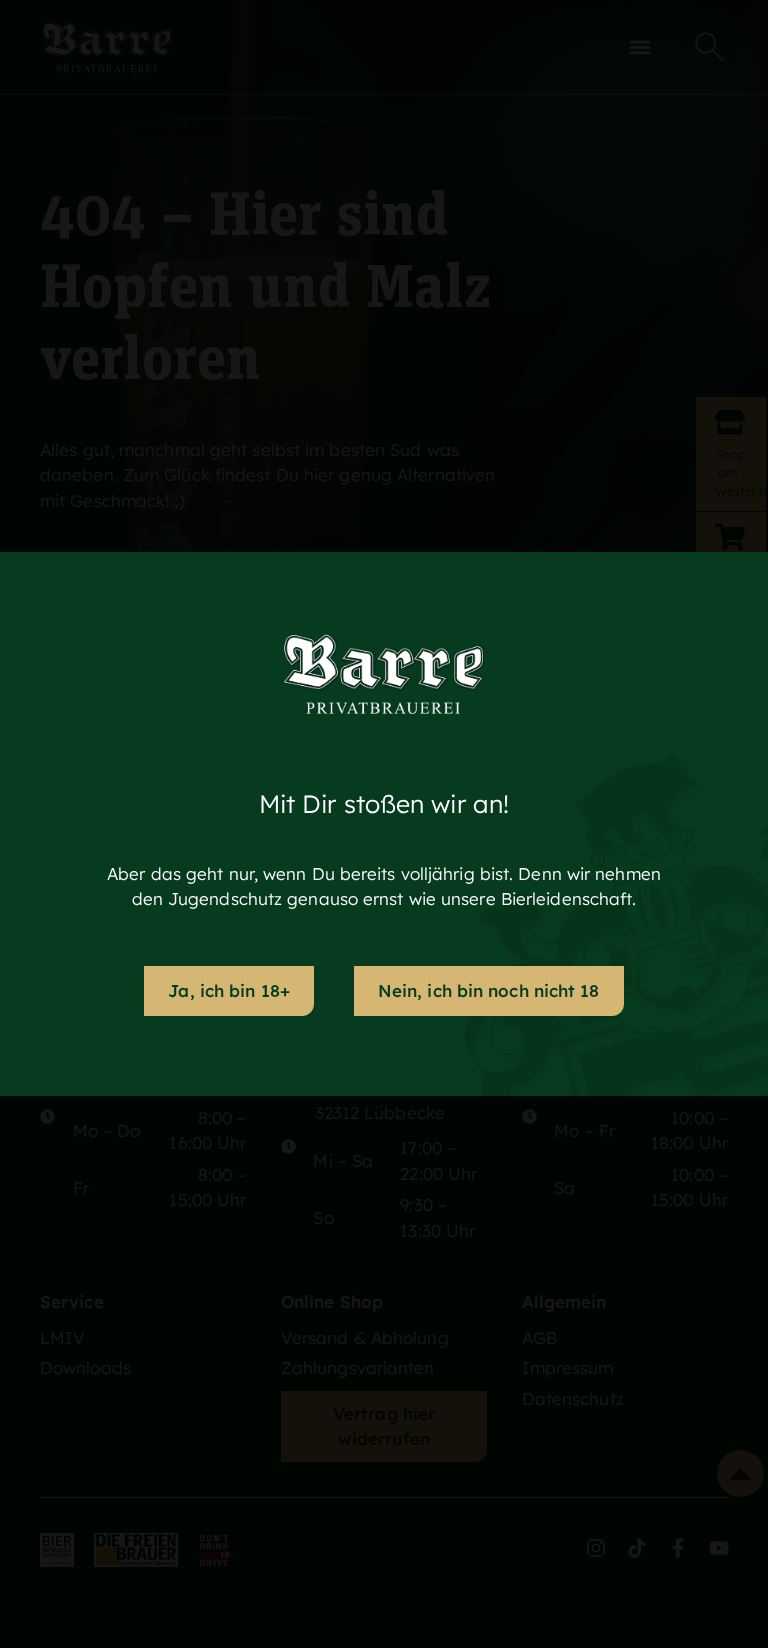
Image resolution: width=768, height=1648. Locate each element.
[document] (384, 824)
